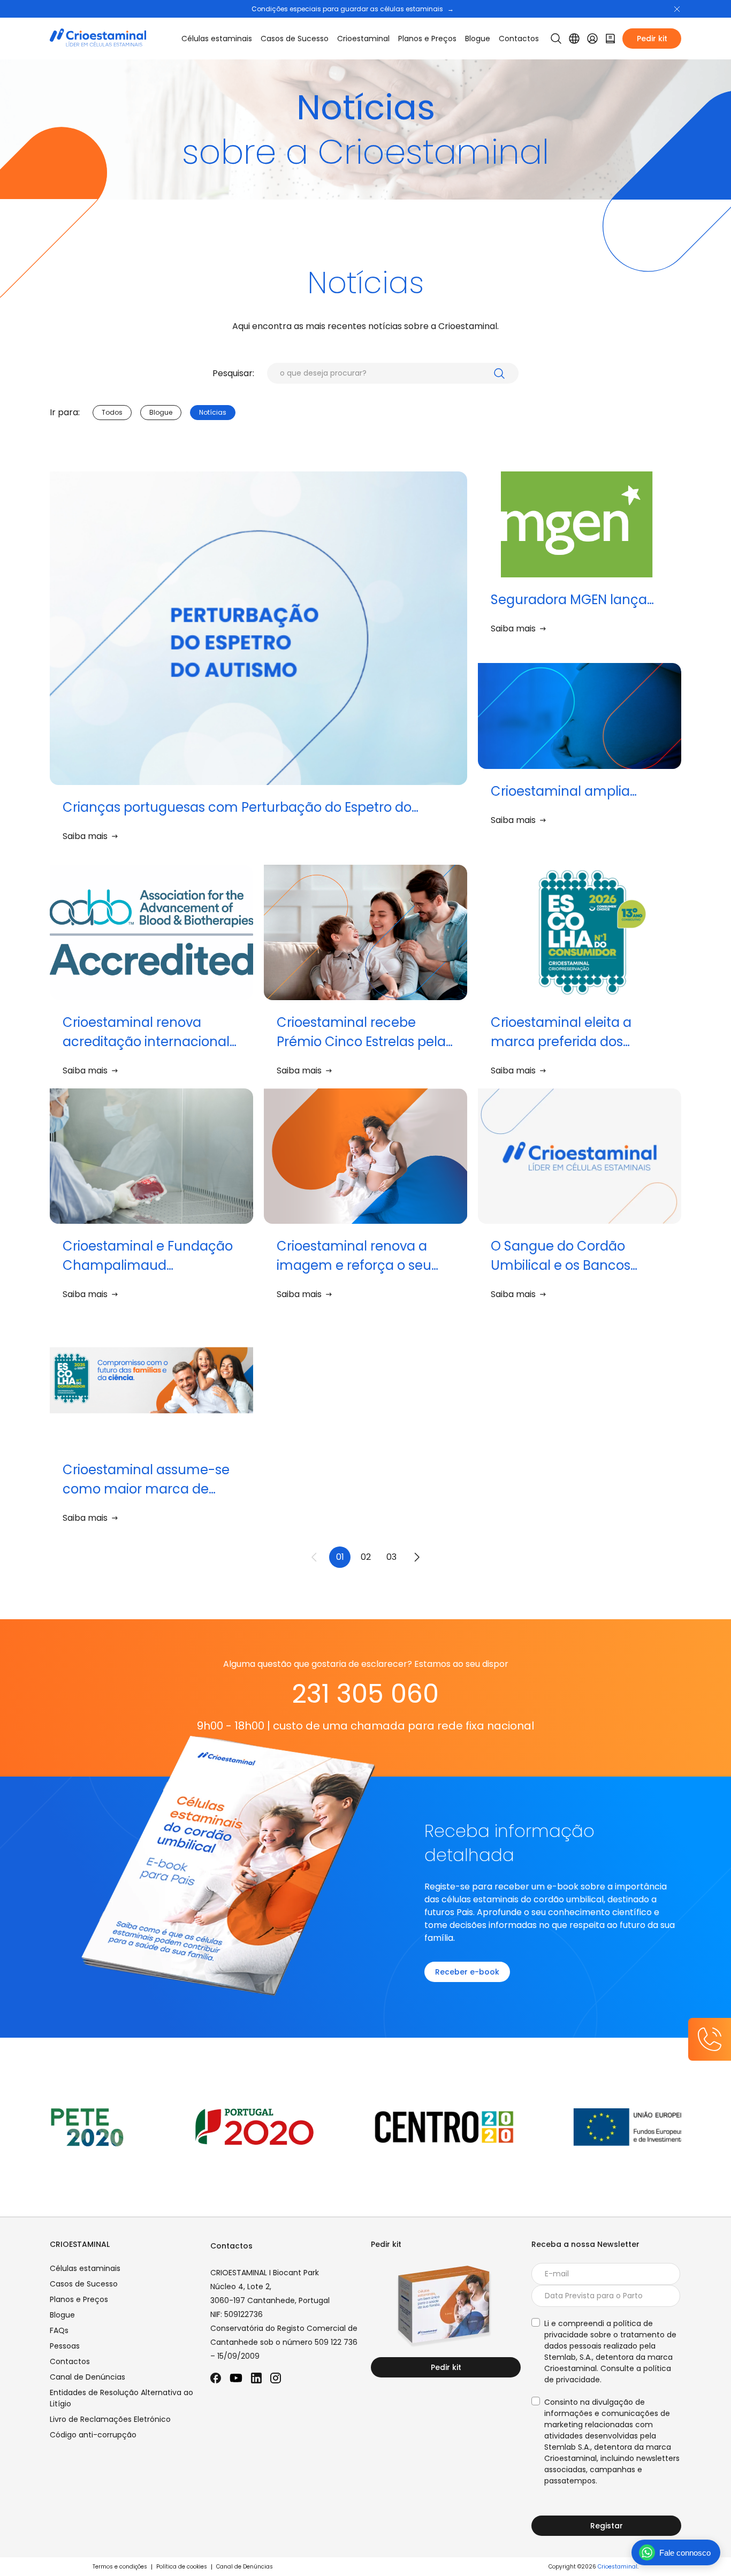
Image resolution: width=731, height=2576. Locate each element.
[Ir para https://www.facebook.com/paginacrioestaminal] (216, 2378)
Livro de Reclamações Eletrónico (110, 2419)
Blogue (478, 39)
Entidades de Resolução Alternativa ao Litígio (121, 2398)
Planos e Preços (427, 39)
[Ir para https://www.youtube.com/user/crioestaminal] (236, 2378)
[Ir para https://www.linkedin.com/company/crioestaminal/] (256, 2378)
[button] (677, 9)
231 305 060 (365, 1694)
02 (366, 1557)
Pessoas (65, 2346)
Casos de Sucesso (295, 39)
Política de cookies (182, 2567)
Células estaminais (217, 39)
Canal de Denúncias (87, 2377)
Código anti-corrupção (93, 2435)
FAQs (59, 2330)
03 (391, 1557)
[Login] (592, 39)
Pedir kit (652, 39)
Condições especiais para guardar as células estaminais (353, 9)
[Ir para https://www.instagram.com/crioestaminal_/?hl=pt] (276, 2378)
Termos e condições (120, 2567)
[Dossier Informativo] (611, 39)
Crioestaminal (618, 2567)
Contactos (519, 39)
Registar (607, 2526)
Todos (112, 412)
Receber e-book (467, 1972)
